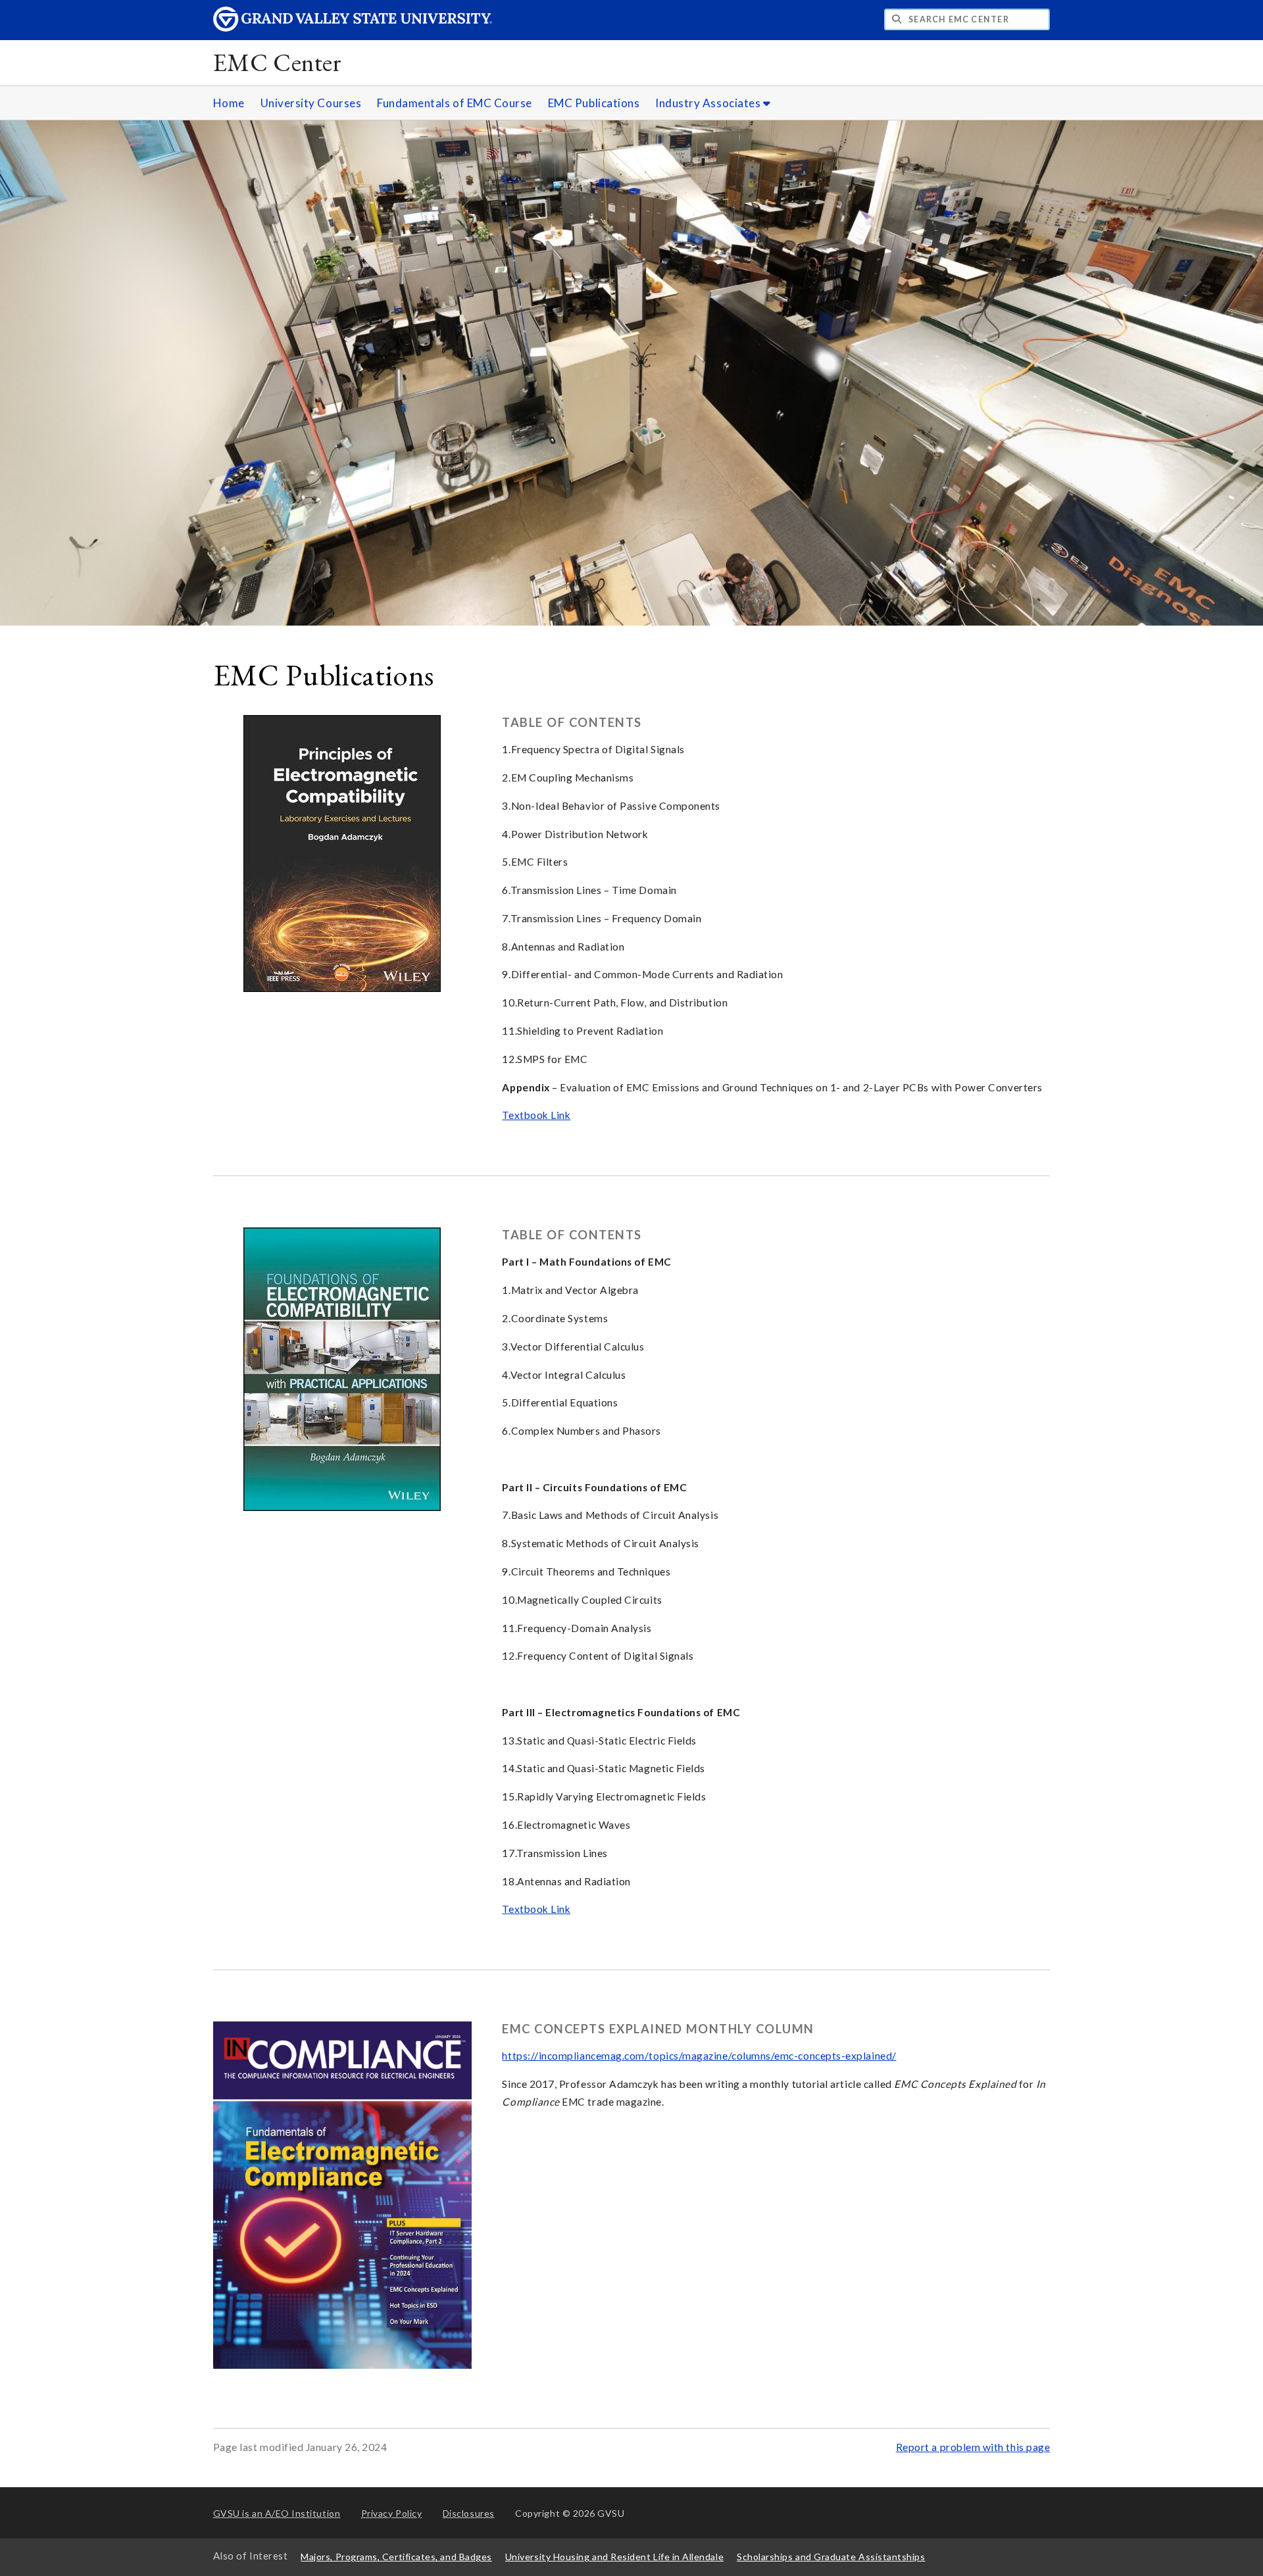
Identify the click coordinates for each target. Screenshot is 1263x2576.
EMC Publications (594, 103)
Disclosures (469, 2513)
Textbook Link (536, 1115)
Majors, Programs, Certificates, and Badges (396, 2557)
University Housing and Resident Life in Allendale (614, 2557)
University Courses (311, 103)
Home (229, 103)
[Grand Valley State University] (353, 28)
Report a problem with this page (973, 2447)
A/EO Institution (277, 2513)
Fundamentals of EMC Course (455, 103)
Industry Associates (709, 103)
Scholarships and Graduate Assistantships (831, 2557)
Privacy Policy (392, 2513)
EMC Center (278, 62)
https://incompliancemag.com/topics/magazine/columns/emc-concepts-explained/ (699, 2056)
